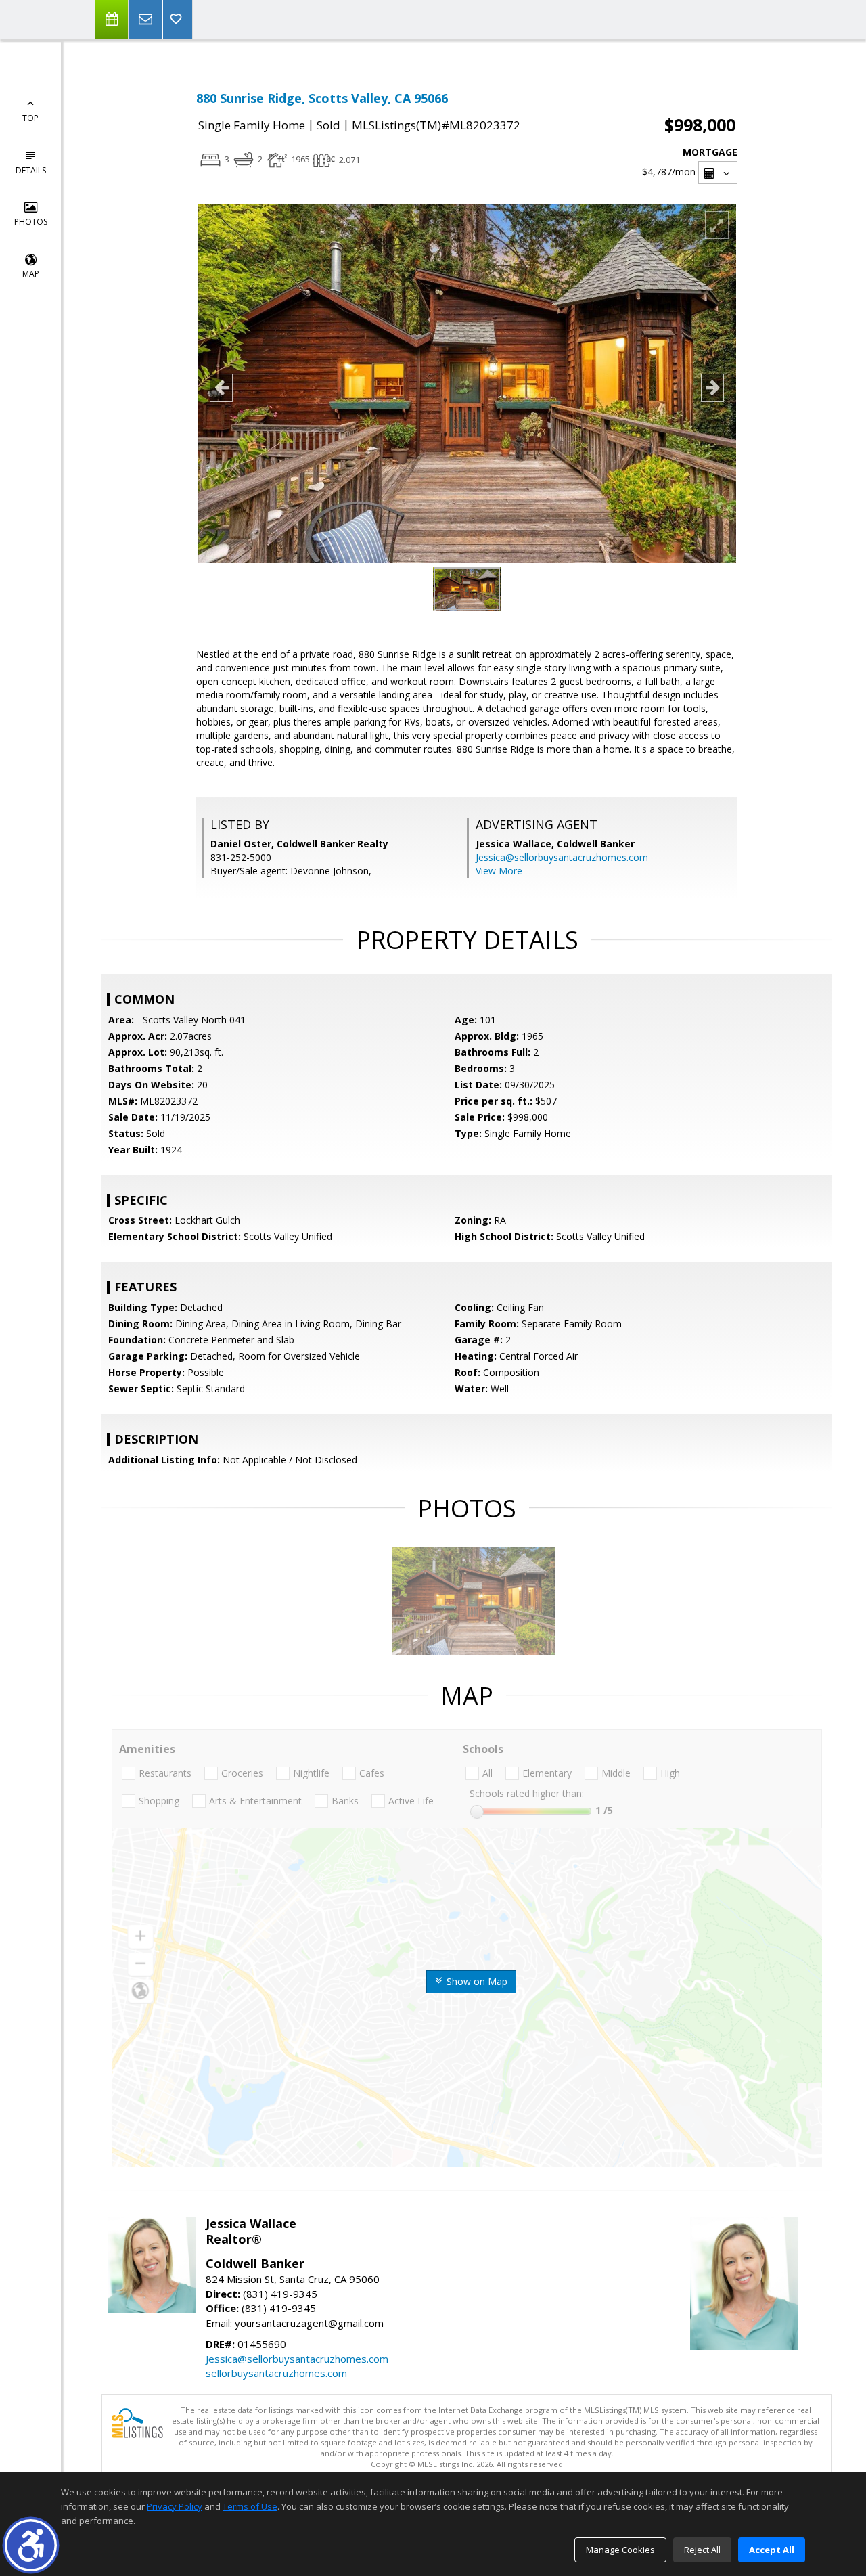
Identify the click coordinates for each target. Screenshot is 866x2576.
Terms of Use (250, 2506)
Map (31, 274)
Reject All (702, 2550)
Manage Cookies (620, 2550)
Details (31, 170)
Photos (31, 222)
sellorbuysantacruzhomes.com (276, 2373)
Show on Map (476, 1981)
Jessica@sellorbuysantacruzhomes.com (562, 857)
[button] (31, 2545)
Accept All (772, 2550)
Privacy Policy (175, 2506)
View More (499, 871)
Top (30, 118)
